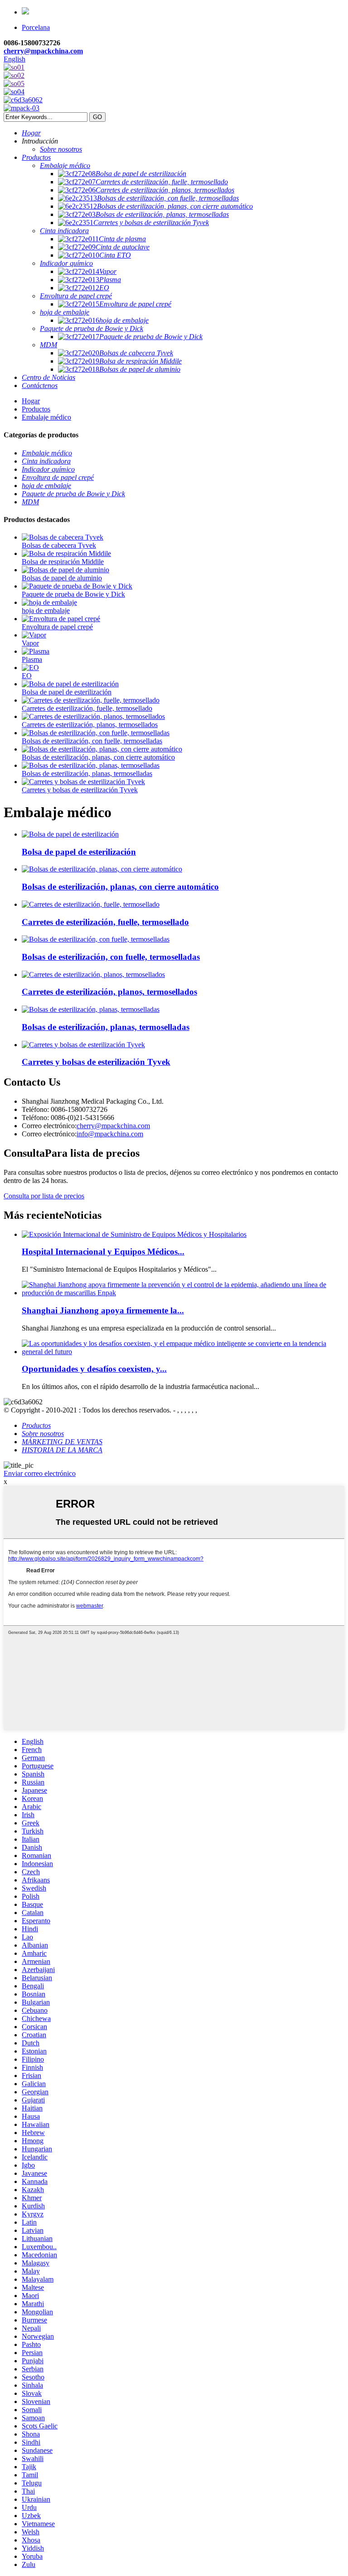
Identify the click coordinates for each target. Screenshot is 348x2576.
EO (27, 676)
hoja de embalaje (46, 610)
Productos (36, 409)
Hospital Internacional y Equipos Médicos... (103, 1252)
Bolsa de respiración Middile (63, 562)
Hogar (31, 401)
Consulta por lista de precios (44, 1196)
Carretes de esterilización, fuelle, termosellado (87, 708)
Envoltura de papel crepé (57, 627)
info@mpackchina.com (110, 1134)
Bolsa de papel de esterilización (67, 692)
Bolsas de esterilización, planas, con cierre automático (98, 757)
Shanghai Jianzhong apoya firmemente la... (103, 1310)
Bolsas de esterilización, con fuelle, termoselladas (92, 741)
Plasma (32, 659)
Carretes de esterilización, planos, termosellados (90, 725)
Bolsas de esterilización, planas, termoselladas (87, 773)
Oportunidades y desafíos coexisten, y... (94, 1369)
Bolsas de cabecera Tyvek (59, 545)
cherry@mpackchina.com (43, 51)
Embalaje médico (46, 417)
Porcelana (36, 27)
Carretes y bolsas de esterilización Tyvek (80, 790)
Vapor (30, 643)
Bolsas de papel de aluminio (62, 578)
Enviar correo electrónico (40, 1473)
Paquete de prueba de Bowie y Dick (73, 594)
